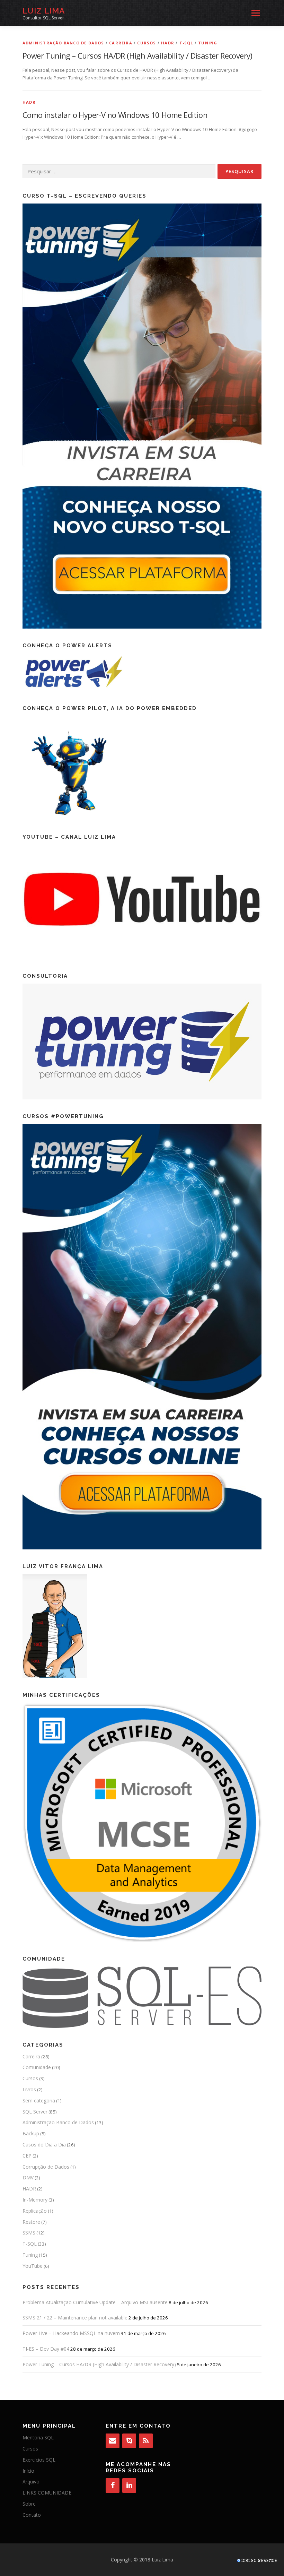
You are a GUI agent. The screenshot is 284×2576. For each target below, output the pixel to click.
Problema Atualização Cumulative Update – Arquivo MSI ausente (95, 2302)
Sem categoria (39, 2100)
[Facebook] (113, 2486)
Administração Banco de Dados (63, 43)
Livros (29, 2089)
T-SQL (186, 43)
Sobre (29, 2504)
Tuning (208, 43)
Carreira (121, 43)
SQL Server (35, 2112)
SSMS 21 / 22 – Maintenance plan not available (75, 2318)
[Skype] (129, 2441)
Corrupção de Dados (46, 2167)
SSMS (29, 2233)
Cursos (147, 43)
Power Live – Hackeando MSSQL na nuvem (71, 2333)
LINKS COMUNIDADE (47, 2493)
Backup (31, 2133)
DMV (28, 2177)
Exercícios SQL (39, 2460)
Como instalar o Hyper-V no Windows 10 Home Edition (115, 115)
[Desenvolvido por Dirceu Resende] (258, 2561)
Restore (31, 2222)
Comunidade (37, 2067)
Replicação (35, 2211)
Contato (32, 2515)
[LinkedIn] (129, 2486)
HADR (168, 43)
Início (28, 2471)
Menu (255, 13)
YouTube (33, 2266)
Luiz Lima (44, 11)
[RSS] (146, 2441)
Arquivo (31, 2482)
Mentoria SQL (38, 2437)
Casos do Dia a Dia (44, 2145)
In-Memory (35, 2200)
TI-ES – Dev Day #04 (46, 2349)
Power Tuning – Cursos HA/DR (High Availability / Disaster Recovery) (137, 55)
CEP (27, 2156)
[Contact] (113, 2441)
